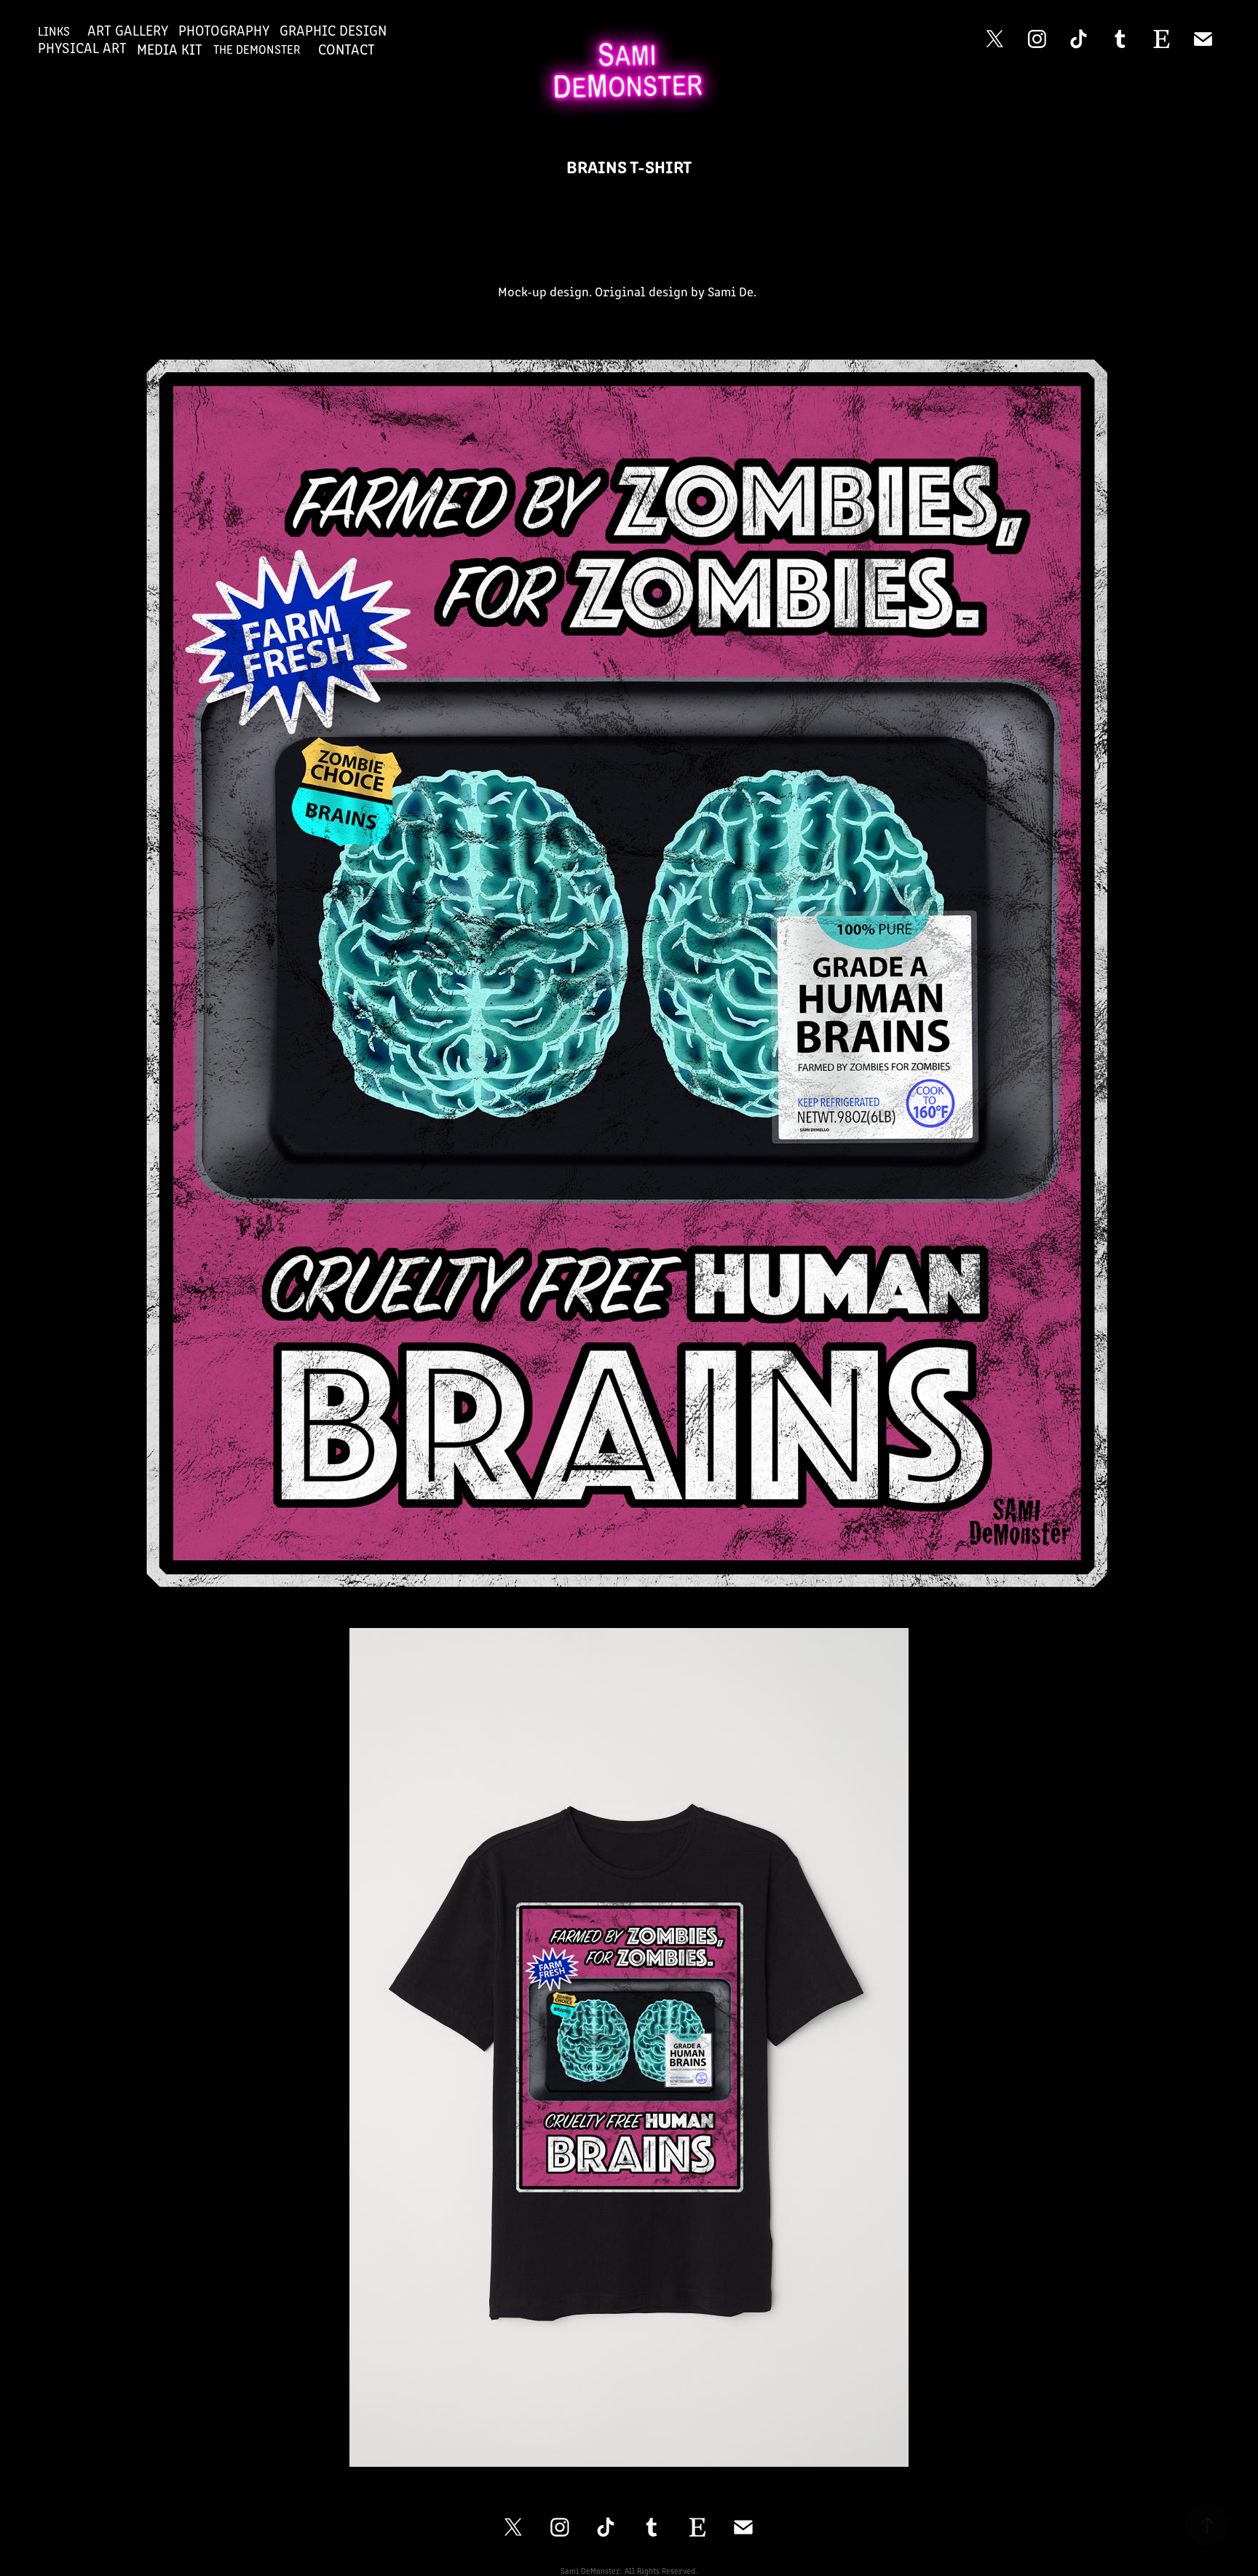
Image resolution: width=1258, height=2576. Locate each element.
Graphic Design (333, 29)
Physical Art (82, 47)
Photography (224, 29)
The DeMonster (257, 49)
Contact (347, 48)
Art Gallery (128, 29)
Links (54, 31)
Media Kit (170, 48)
